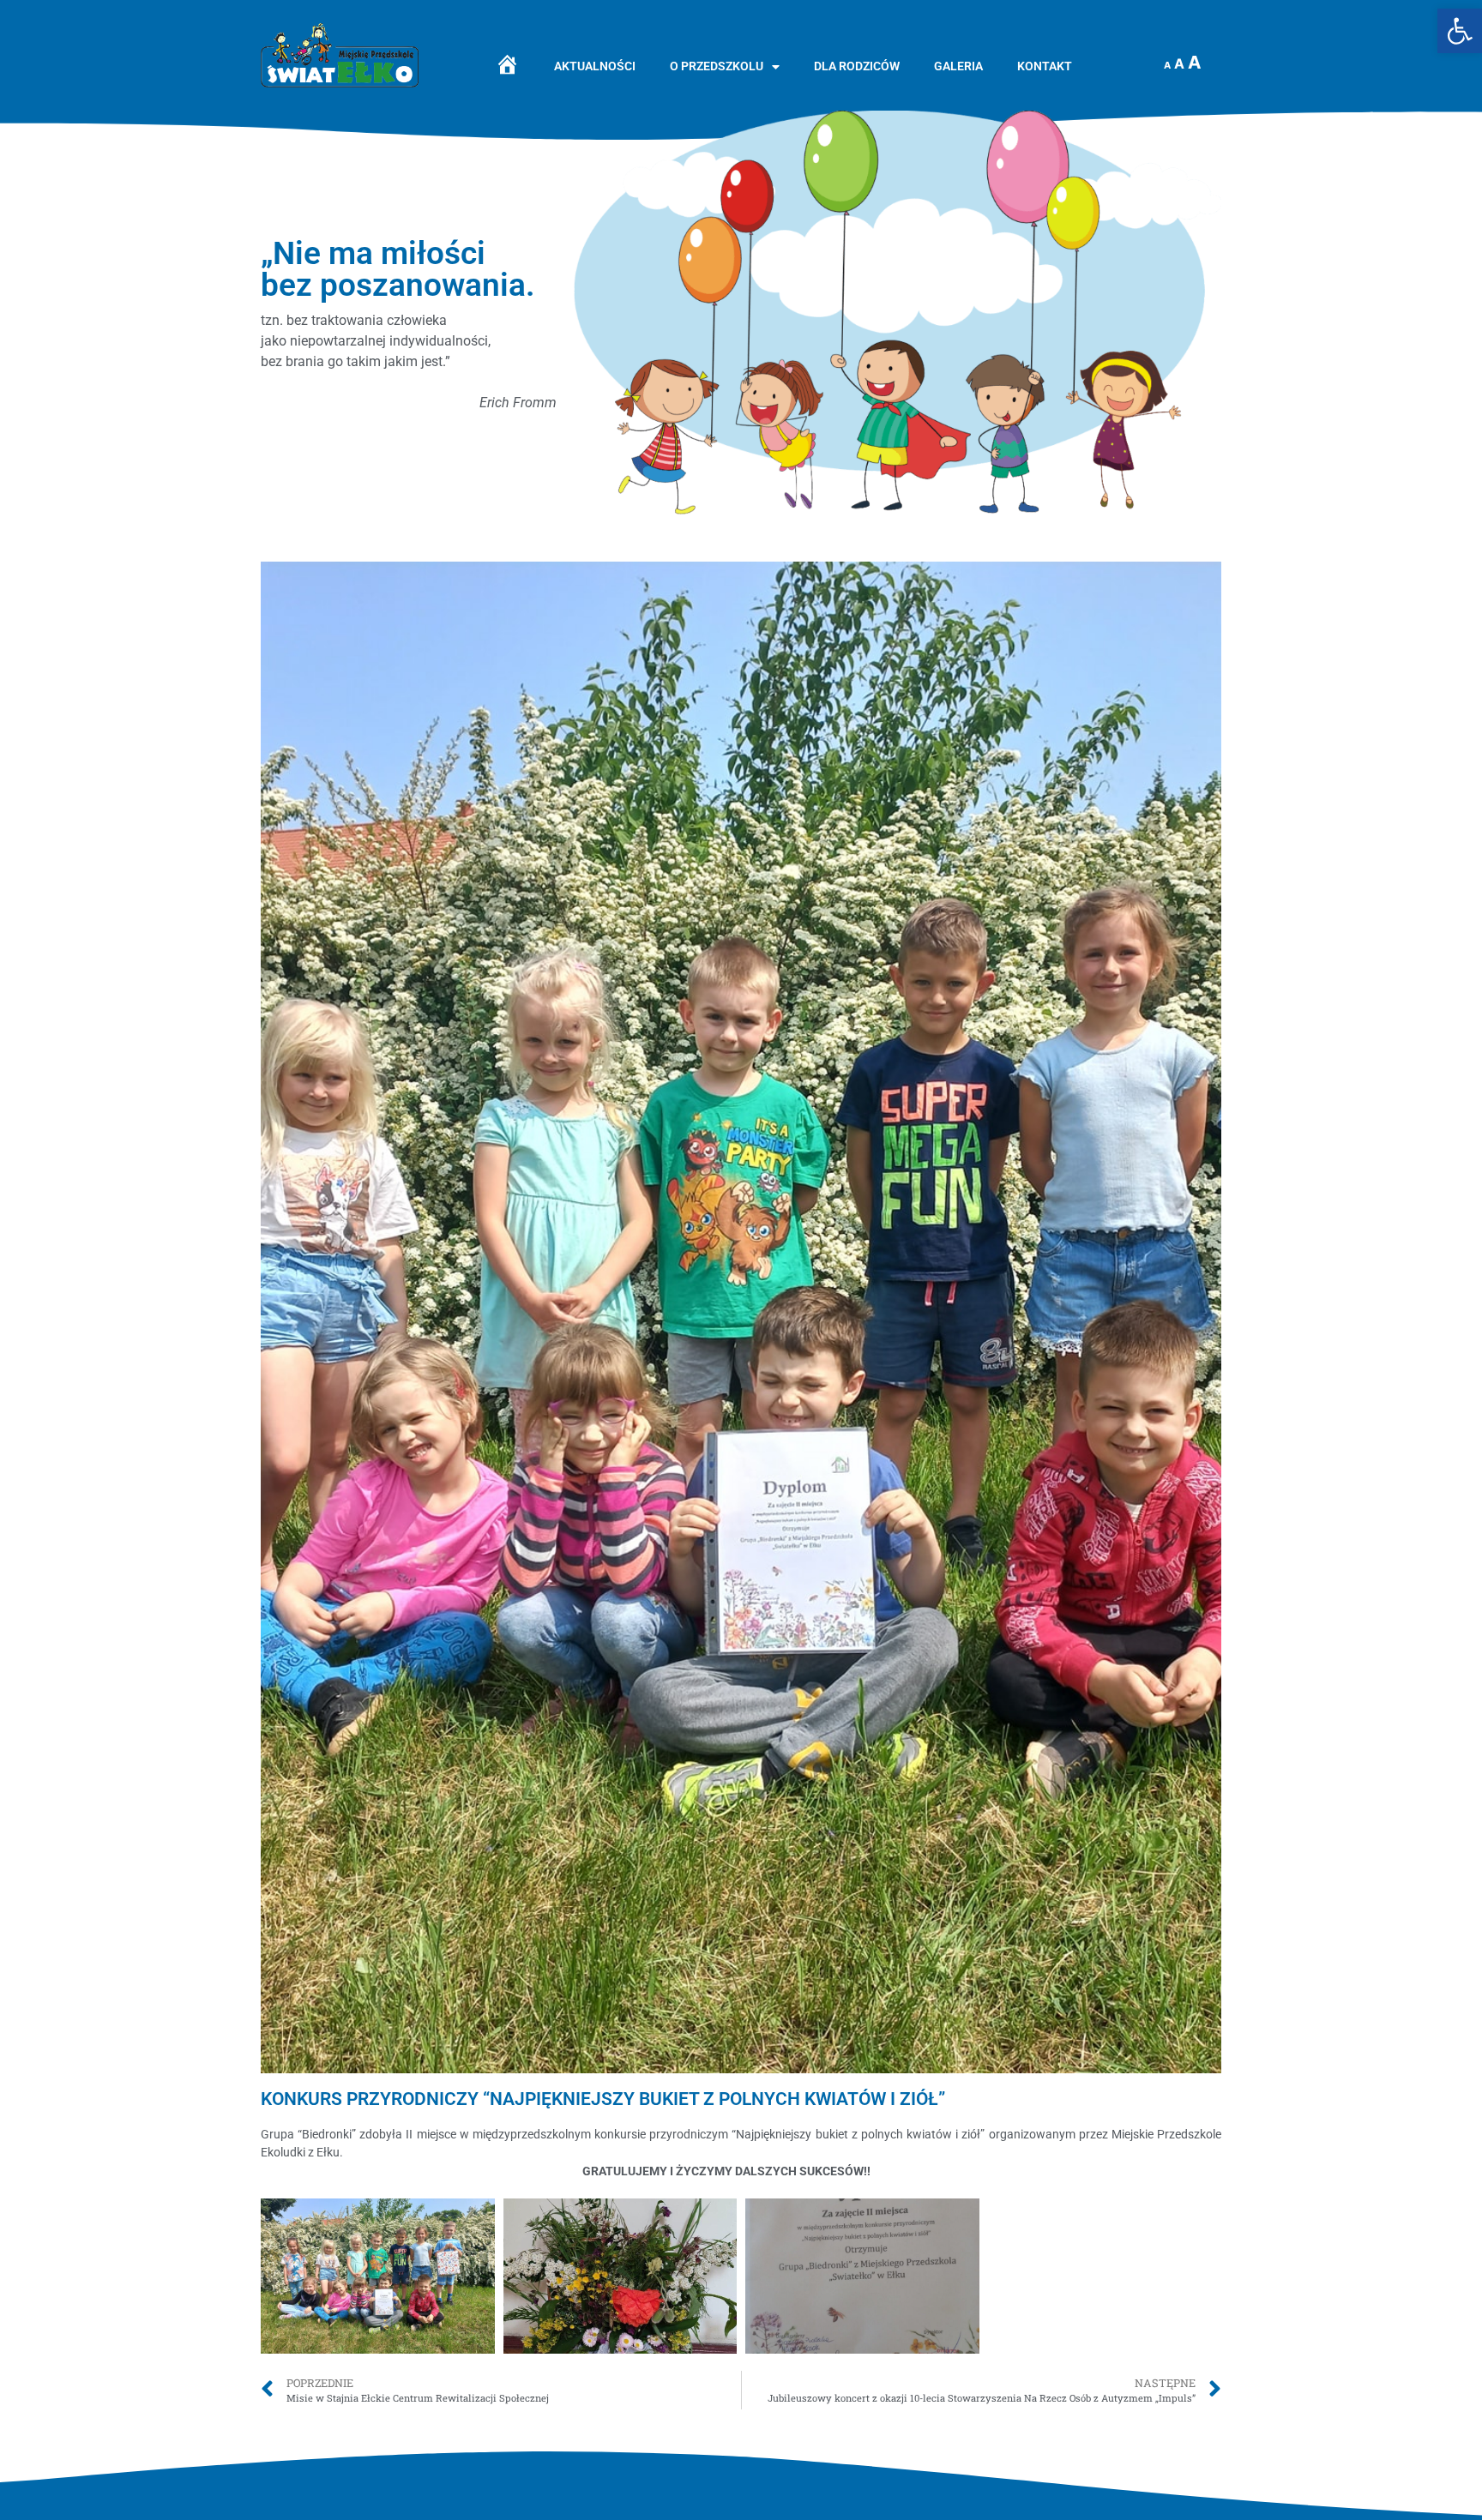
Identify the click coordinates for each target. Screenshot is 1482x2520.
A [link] (1167, 65)
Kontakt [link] (1045, 66)
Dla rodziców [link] (857, 66)
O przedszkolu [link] (717, 66)
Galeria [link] (958, 66)
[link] (1460, 31)
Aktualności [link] (595, 66)
